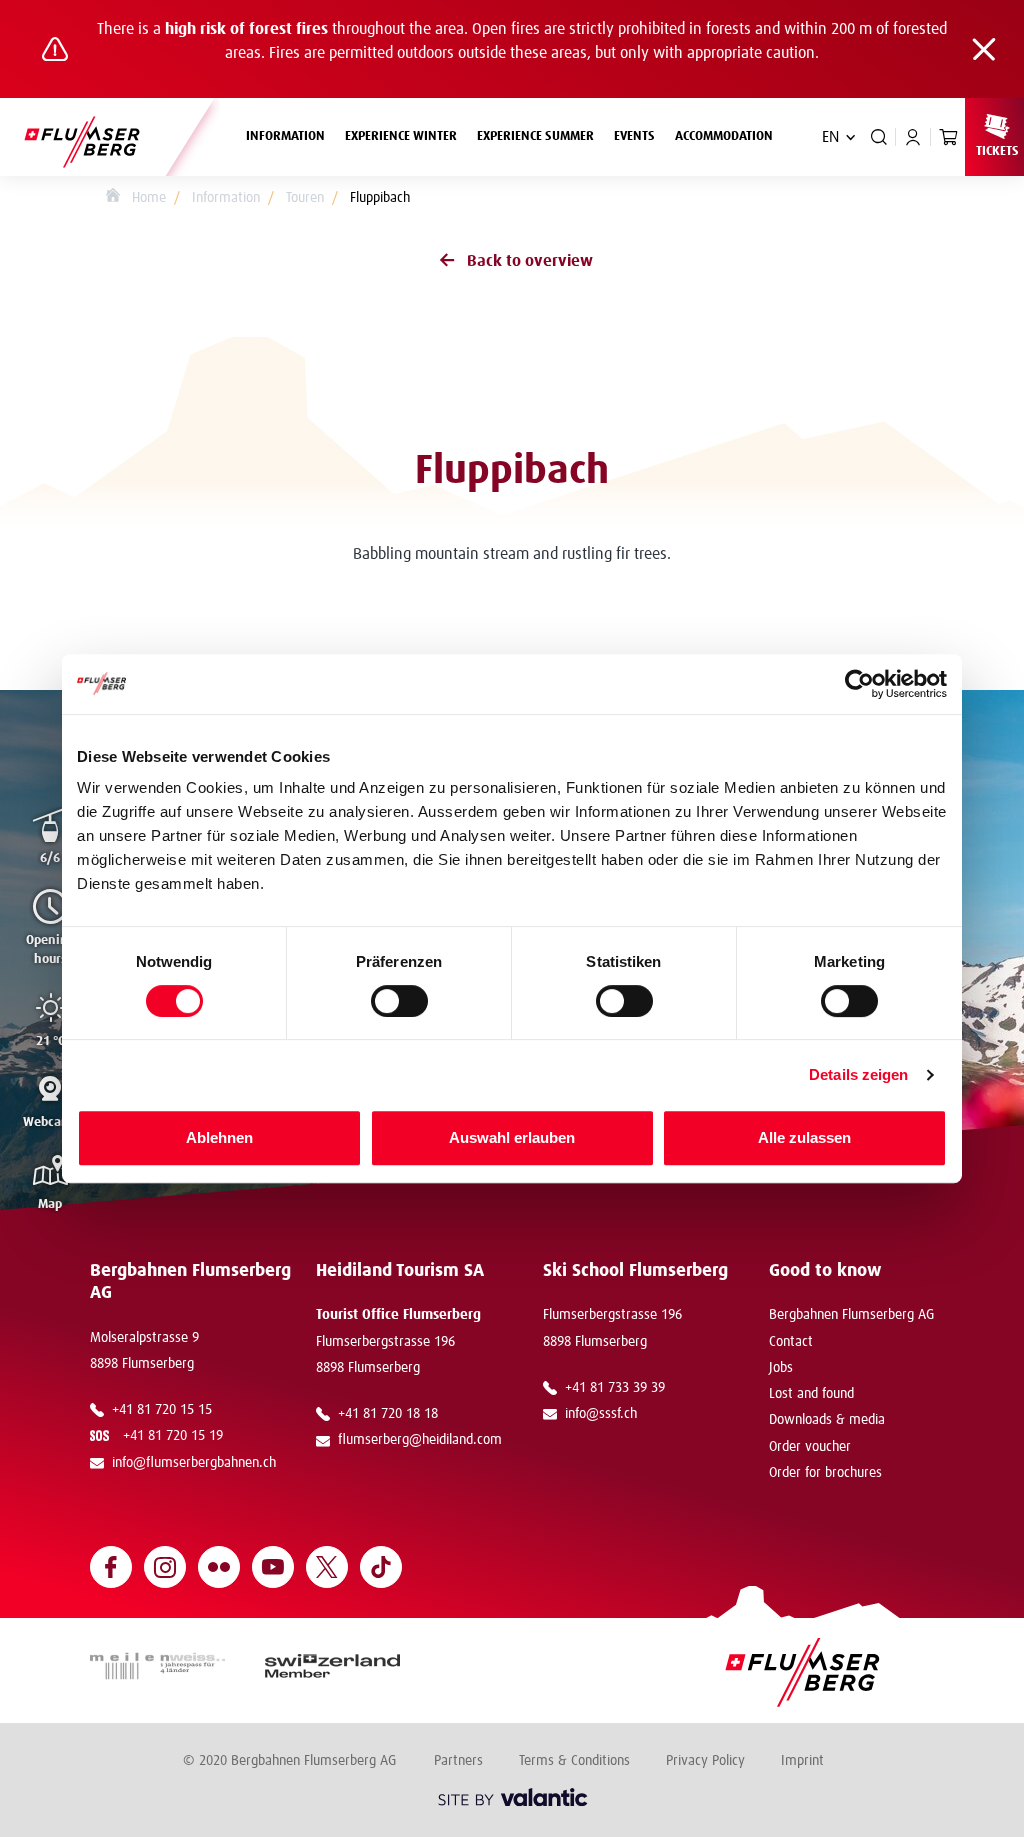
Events (634, 136)
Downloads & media (827, 1420)
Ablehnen (219, 1137)
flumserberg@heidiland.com (420, 1440)
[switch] (399, 1001)
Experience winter (401, 136)
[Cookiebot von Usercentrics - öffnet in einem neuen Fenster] (859, 684)
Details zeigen (858, 1074)
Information (285, 136)
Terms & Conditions (574, 1761)
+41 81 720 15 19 (177, 1436)
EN (830, 137)
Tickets (997, 151)
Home (147, 198)
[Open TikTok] (381, 1567)
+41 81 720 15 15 (162, 1410)
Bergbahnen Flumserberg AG (851, 1315)
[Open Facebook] (111, 1567)
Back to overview (530, 261)
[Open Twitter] (327, 1567)
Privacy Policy (705, 1761)
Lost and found (811, 1394)
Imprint (802, 1761)
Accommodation (724, 136)
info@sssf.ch (601, 1414)
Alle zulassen (804, 1137)
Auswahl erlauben (512, 1137)
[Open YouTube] (273, 1567)
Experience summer (535, 136)
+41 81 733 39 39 (615, 1388)
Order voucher (810, 1447)
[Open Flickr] (219, 1567)
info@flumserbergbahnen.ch (194, 1463)
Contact (791, 1342)
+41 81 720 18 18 (388, 1414)
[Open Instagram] (165, 1567)
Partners (458, 1761)
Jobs (781, 1368)
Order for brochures (825, 1473)
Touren (305, 198)
